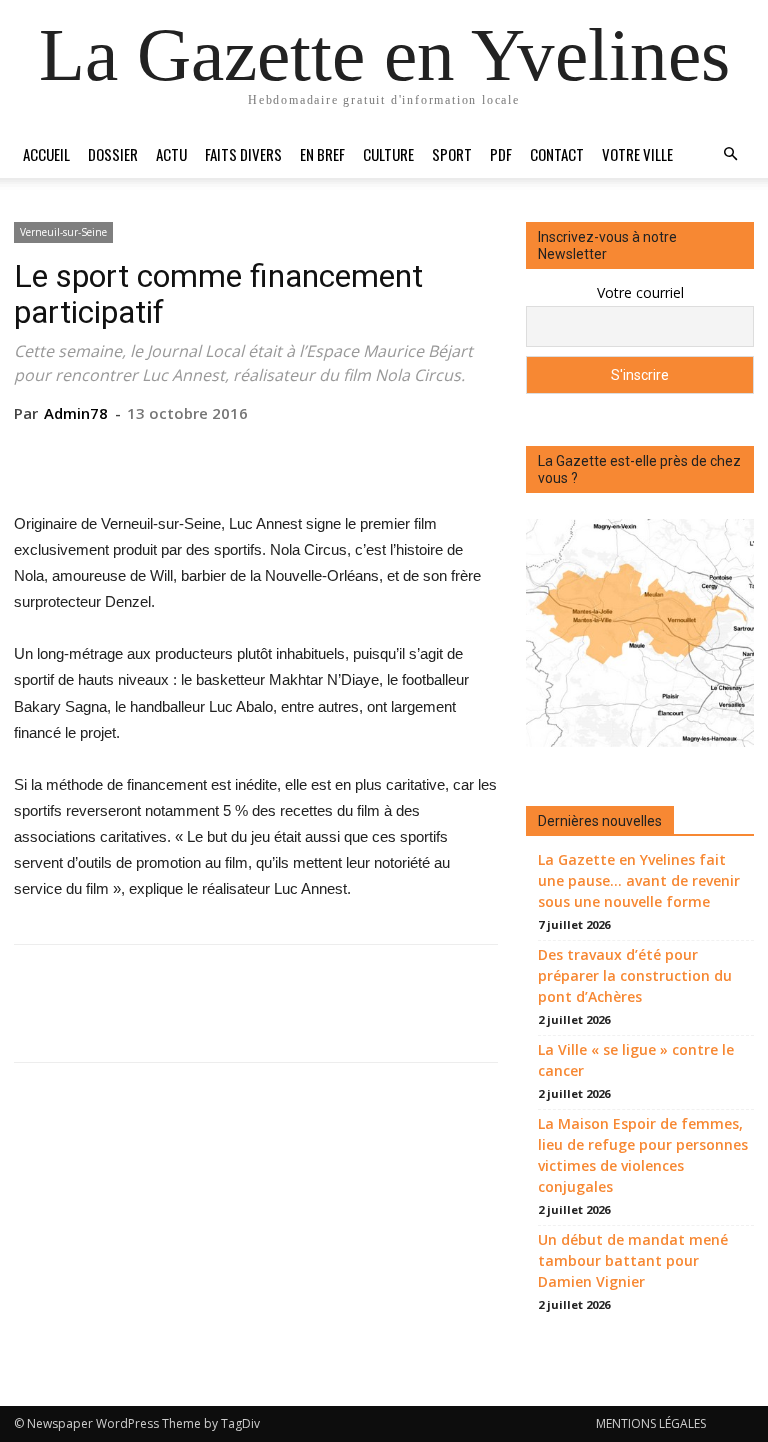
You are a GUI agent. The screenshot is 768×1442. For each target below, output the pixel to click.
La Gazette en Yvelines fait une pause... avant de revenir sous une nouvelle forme (639, 880)
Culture (388, 154)
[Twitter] (209, 454)
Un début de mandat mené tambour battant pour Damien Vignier (633, 1260)
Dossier (113, 154)
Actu (171, 154)
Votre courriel (640, 292)
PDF (501, 154)
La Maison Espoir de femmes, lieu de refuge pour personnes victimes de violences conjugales (643, 1155)
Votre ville (637, 154)
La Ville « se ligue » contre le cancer (636, 1060)
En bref (322, 154)
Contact (557, 154)
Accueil (46, 154)
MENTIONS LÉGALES (651, 1423)
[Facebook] (163, 454)
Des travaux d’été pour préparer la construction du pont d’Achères (635, 975)
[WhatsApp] (301, 454)
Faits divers (243, 154)
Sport (452, 154)
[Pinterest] (255, 454)
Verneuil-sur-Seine (63, 232)
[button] (730, 154)
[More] (348, 454)
